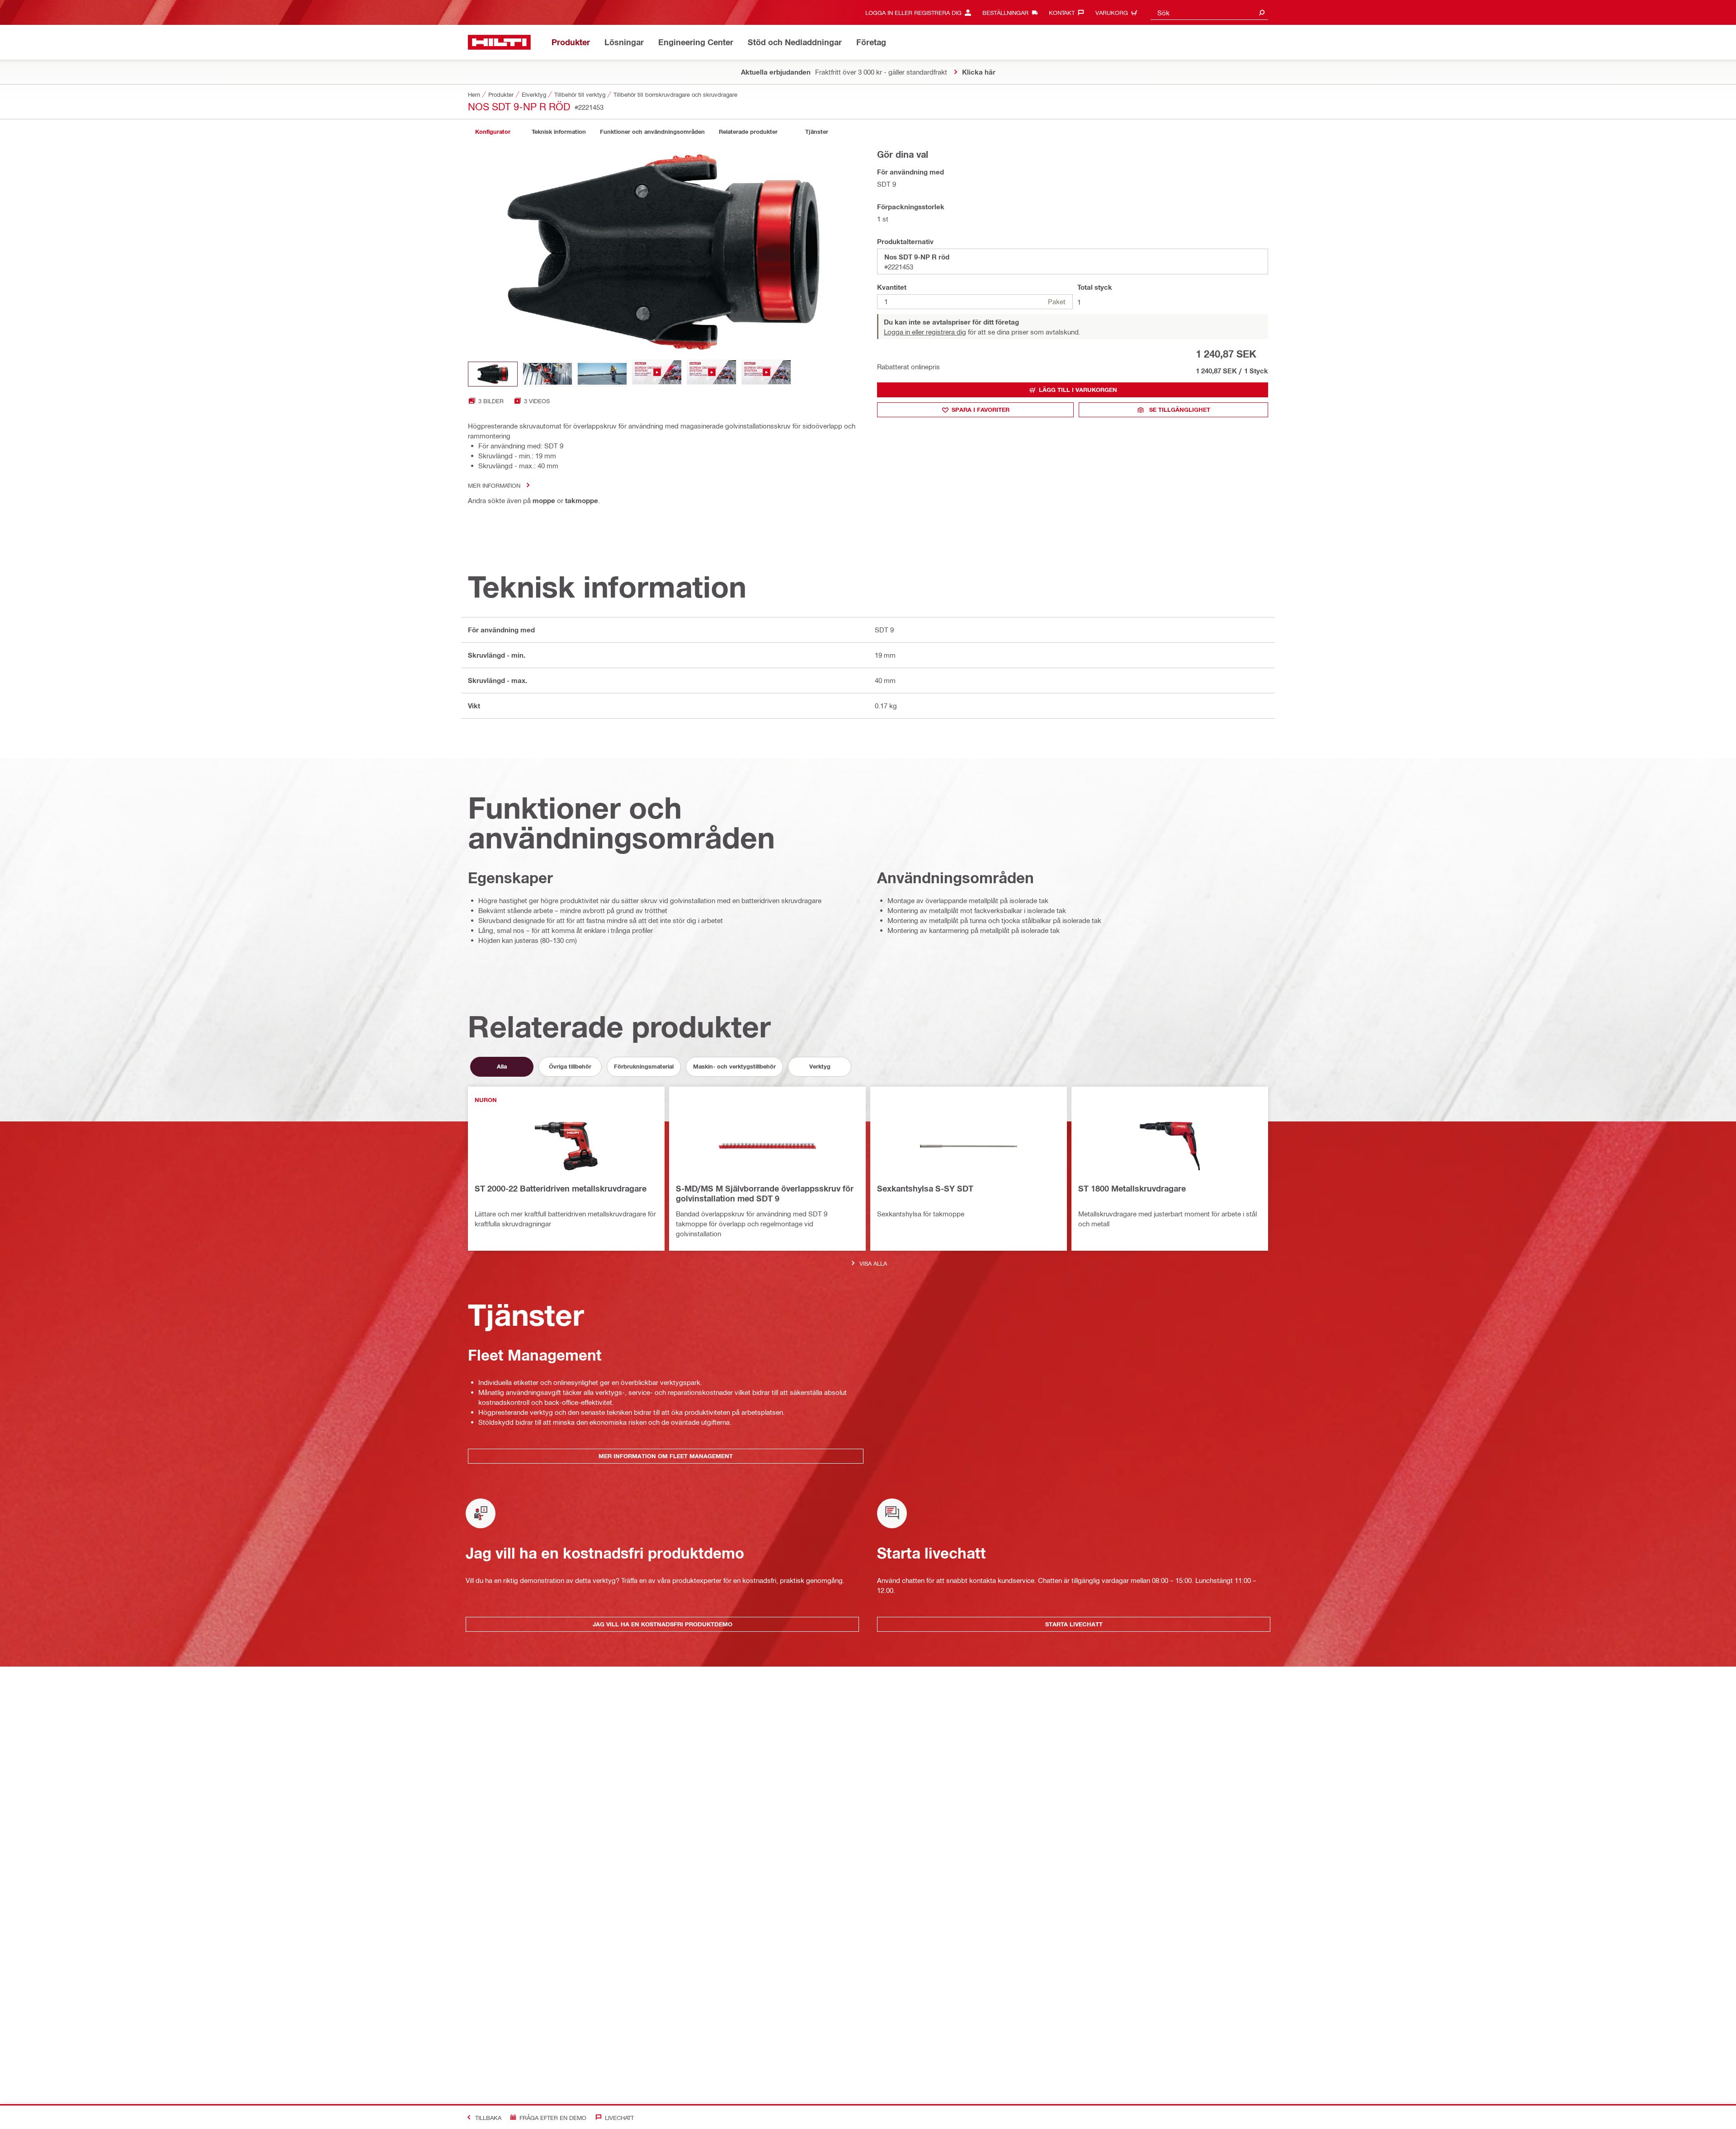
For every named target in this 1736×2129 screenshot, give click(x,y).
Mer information (494, 485)
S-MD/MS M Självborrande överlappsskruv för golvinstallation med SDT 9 (765, 1193)
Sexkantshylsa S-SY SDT (925, 1188)
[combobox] (1209, 12)
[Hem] (499, 42)
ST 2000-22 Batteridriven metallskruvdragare (561, 1188)
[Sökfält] (1262, 12)
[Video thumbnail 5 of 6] (712, 374)
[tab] (493, 132)
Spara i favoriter (981, 410)
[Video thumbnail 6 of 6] (766, 374)
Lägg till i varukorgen (1078, 390)
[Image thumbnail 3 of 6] (602, 374)
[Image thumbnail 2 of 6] (547, 374)
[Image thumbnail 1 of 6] (493, 374)
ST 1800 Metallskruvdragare (1132, 1188)
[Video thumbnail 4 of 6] (657, 374)
